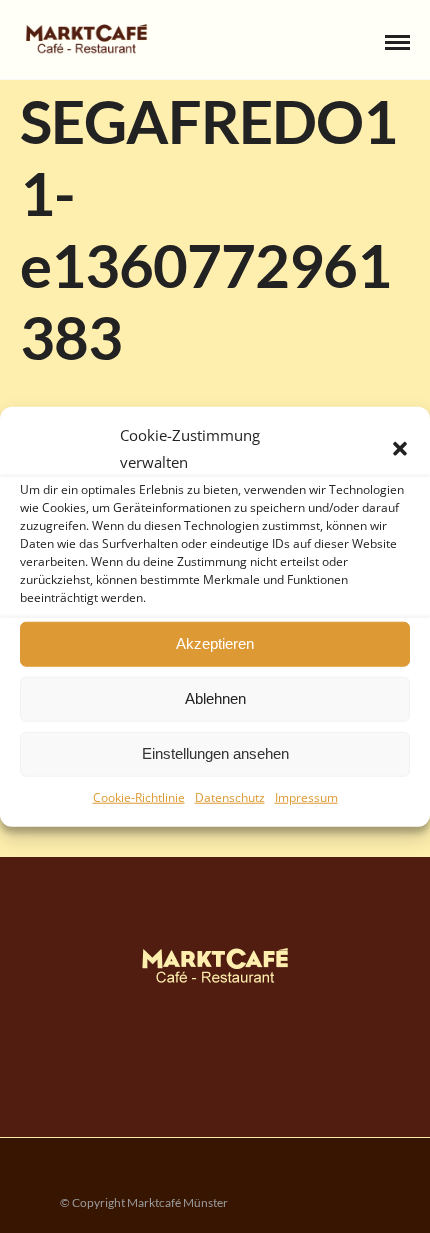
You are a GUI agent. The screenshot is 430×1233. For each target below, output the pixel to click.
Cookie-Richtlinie (139, 796)
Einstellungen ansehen (215, 753)
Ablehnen (215, 698)
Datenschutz (230, 796)
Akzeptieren (215, 643)
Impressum (306, 796)
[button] (400, 448)
